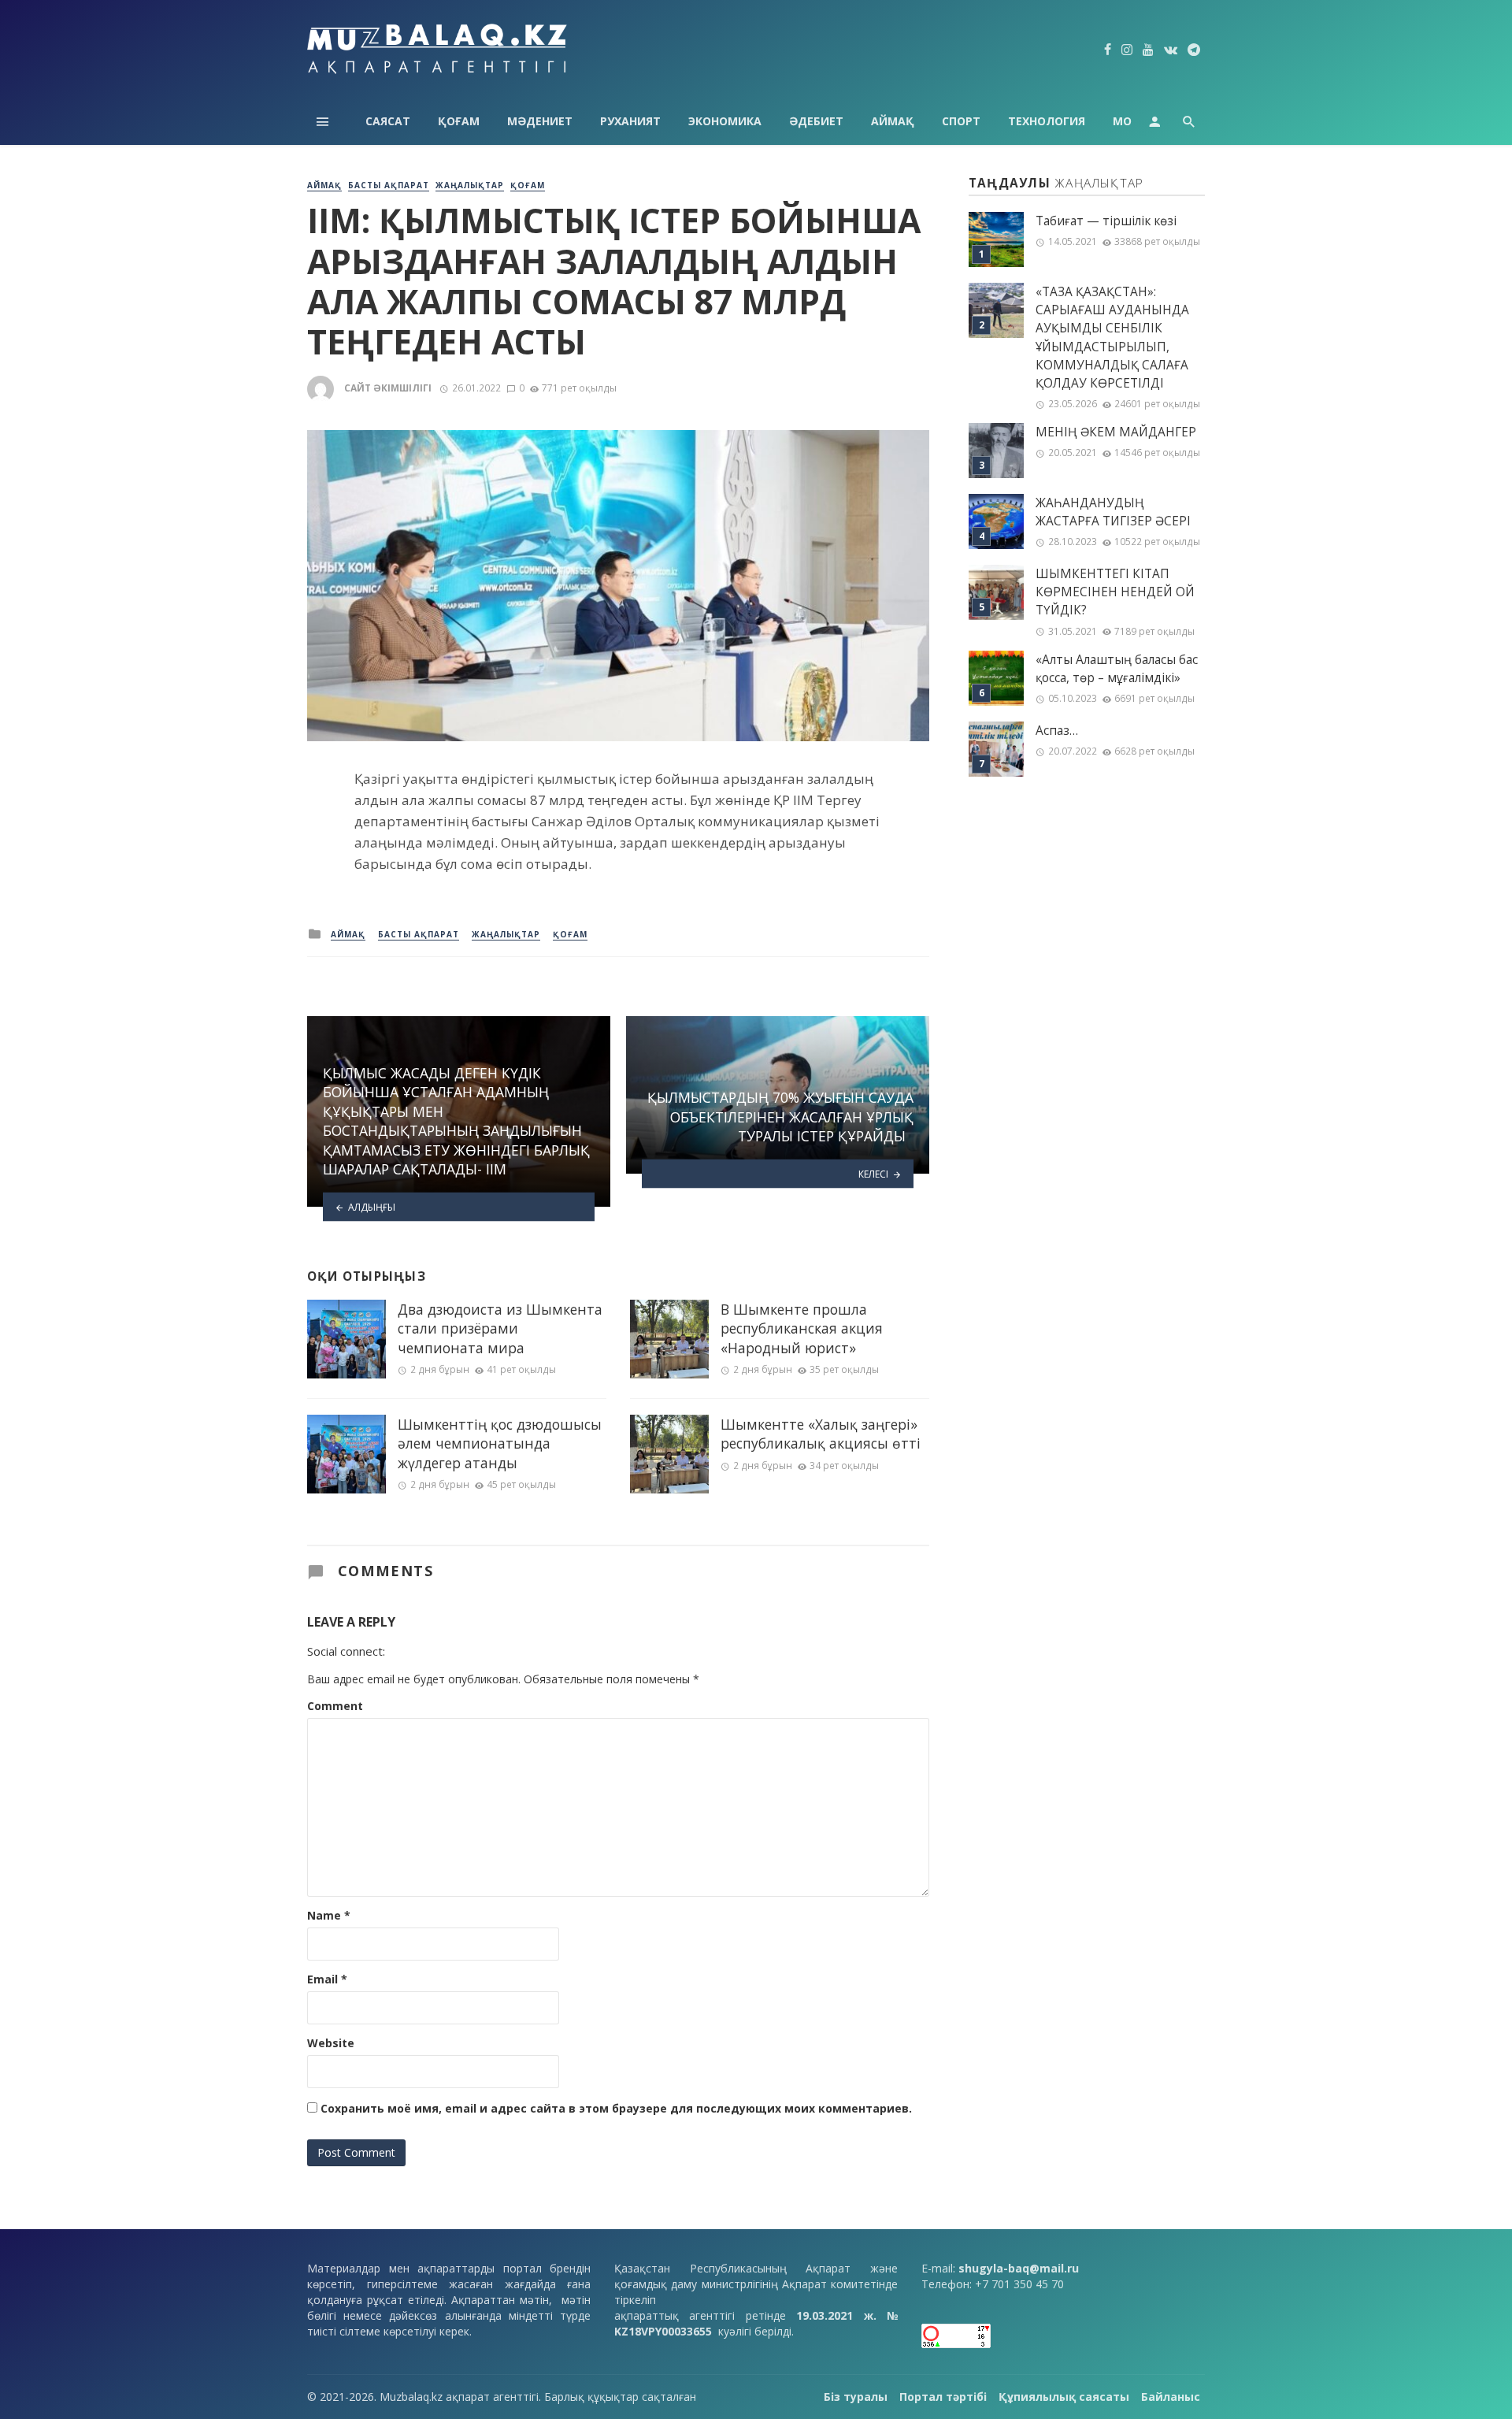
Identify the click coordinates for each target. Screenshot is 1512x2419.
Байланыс (1171, 2397)
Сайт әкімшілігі (388, 388)
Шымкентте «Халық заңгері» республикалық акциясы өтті (821, 1434)
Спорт (961, 121)
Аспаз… (1057, 731)
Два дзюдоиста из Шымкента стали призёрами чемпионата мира (500, 1328)
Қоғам (459, 121)
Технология (1047, 121)
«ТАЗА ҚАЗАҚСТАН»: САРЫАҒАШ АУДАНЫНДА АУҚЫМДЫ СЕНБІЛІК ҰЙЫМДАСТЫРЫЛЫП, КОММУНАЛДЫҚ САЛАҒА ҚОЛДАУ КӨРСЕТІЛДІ (1112, 338)
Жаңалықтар (470, 185)
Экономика (725, 121)
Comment (335, 1706)
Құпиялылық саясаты (1064, 2397)
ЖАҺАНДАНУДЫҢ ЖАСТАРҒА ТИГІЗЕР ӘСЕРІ (1113, 512)
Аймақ (893, 121)
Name (329, 1915)
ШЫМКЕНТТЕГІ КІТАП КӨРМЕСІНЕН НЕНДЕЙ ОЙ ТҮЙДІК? (1115, 592)
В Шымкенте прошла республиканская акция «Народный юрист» (802, 1328)
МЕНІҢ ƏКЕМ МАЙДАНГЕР (1116, 432)
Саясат (388, 121)
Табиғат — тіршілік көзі (1106, 221)
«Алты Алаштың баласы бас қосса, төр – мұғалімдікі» (1117, 669)
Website (331, 2043)
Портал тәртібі (943, 2397)
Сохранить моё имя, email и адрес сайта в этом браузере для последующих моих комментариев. (616, 2108)
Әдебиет (816, 121)
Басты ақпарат (389, 185)
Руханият (630, 121)
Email (327, 1979)
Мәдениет (540, 121)
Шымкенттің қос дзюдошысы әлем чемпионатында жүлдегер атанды (500, 1443)
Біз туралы (856, 2397)
